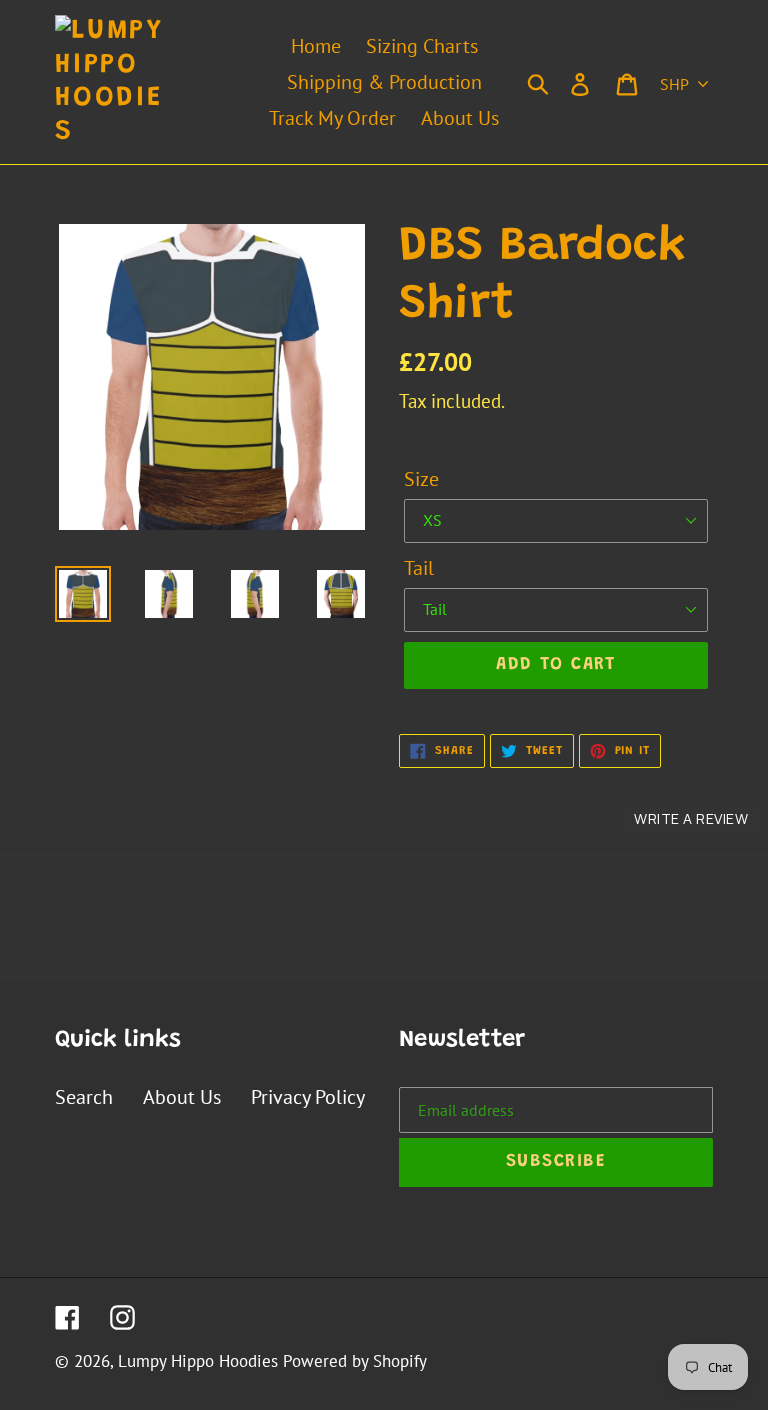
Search (84, 1097)
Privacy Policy (308, 1097)
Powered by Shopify (355, 1361)
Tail (419, 568)
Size (421, 479)
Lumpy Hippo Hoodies (198, 1361)
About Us (182, 1097)
